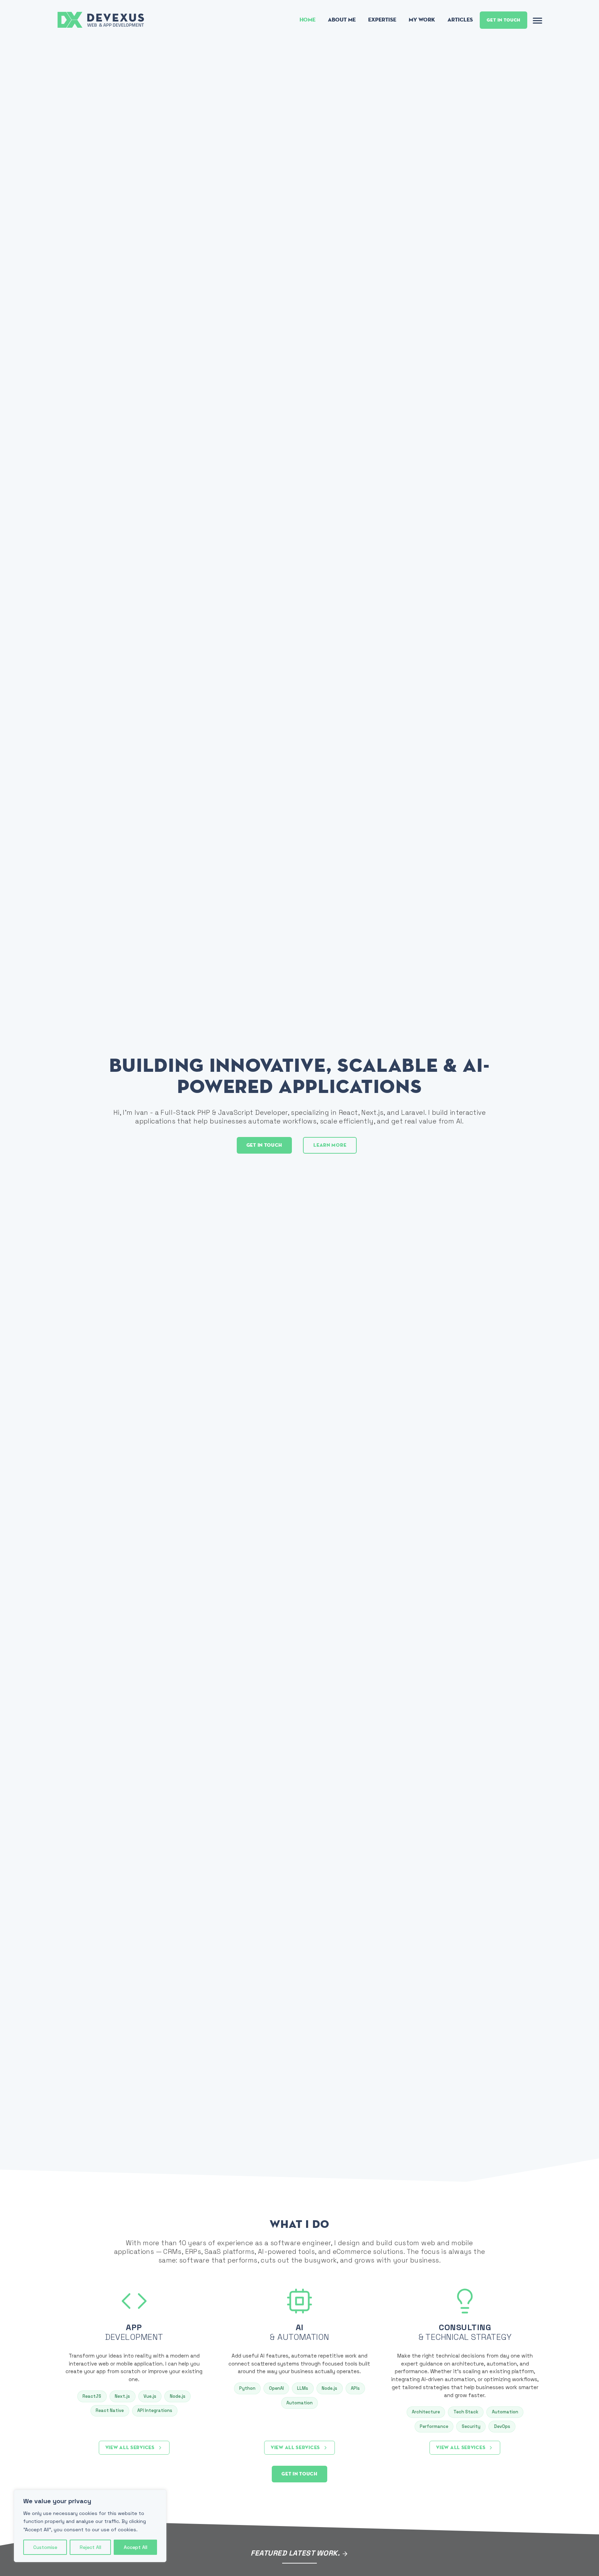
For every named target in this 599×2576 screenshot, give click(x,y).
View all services (130, 2448)
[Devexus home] (102, 19)
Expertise (382, 20)
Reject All (90, 2547)
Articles (460, 20)
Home (307, 20)
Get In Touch (503, 20)
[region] (90, 2526)
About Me (342, 20)
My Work (422, 20)
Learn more (330, 1145)
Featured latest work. (296, 2553)
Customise (45, 2547)
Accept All (136, 2547)
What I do (299, 2224)
